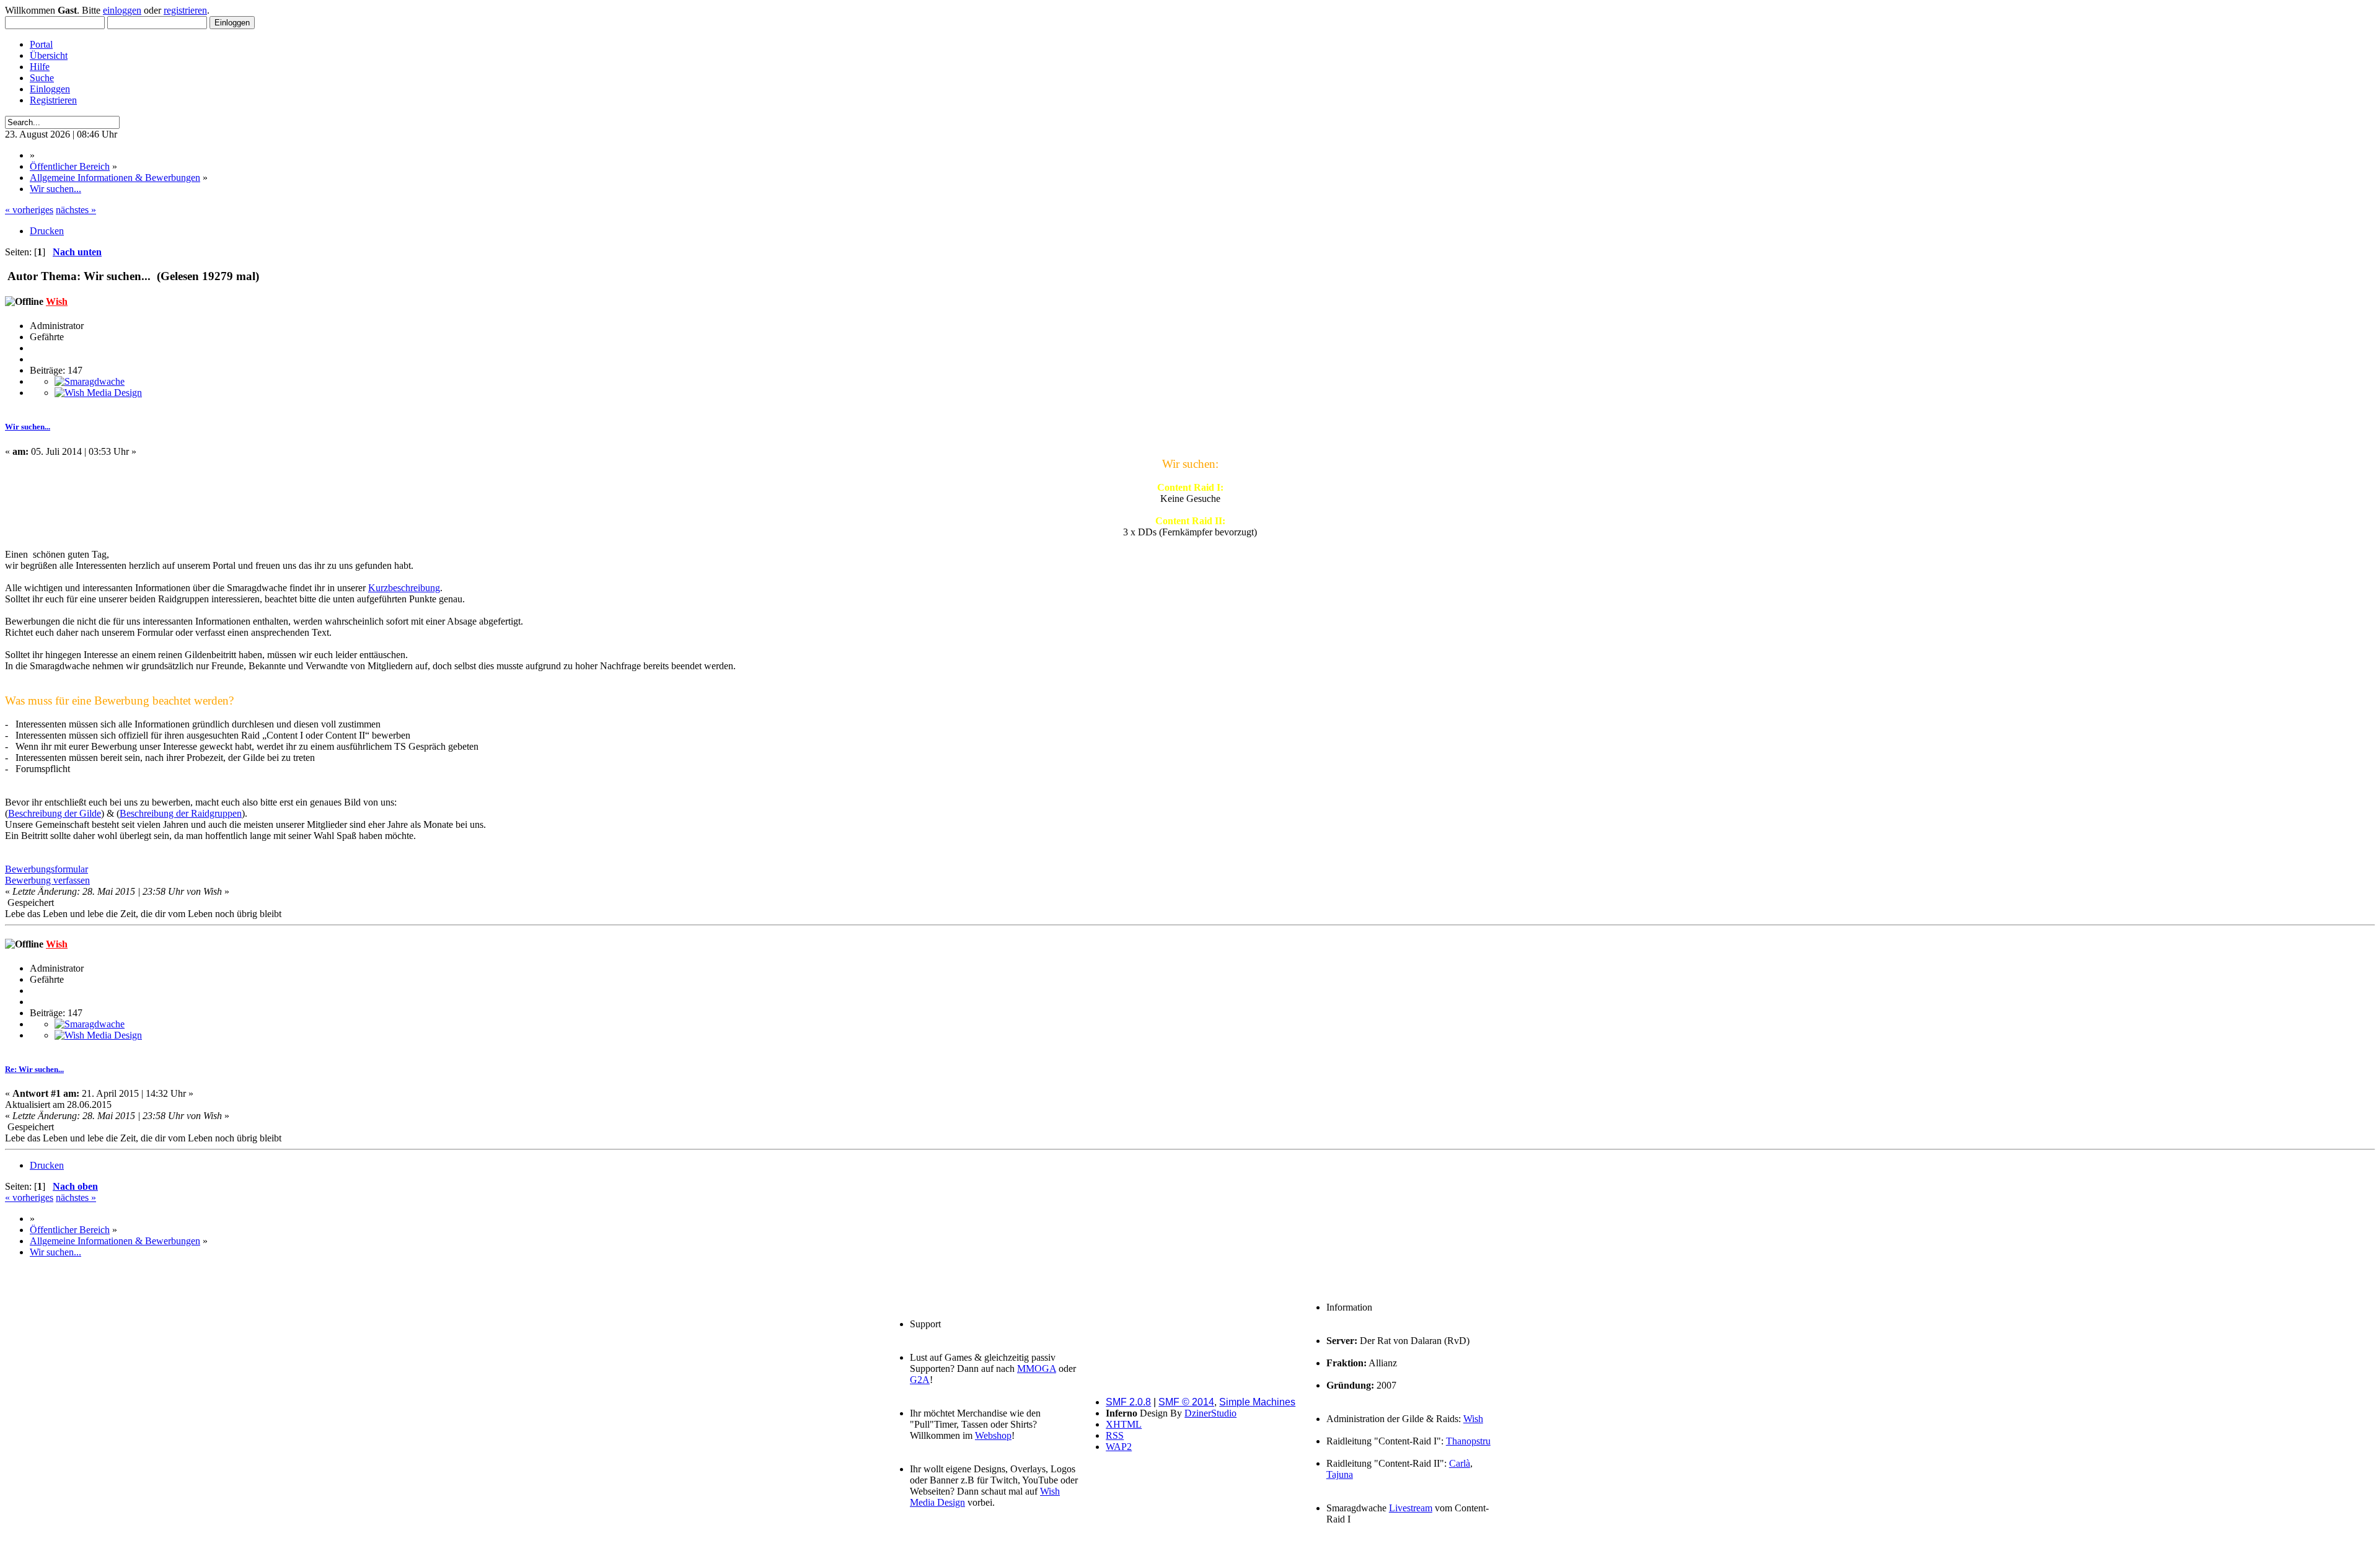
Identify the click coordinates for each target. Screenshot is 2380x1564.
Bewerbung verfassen (47, 880)
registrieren (185, 10)
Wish (57, 301)
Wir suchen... (28, 427)
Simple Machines (1257, 1402)
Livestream (1411, 1508)
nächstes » (76, 210)
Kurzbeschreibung (404, 588)
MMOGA (1037, 1368)
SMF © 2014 (1186, 1402)
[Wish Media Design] (98, 393)
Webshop (993, 1435)
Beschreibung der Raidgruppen (181, 813)
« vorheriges (29, 210)
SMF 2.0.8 (1128, 1402)
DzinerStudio (1210, 1413)
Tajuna (1340, 1474)
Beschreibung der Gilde (55, 813)
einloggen (122, 10)
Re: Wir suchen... (34, 1069)
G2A (920, 1380)
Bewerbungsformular (46, 869)
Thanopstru (1468, 1441)
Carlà (1460, 1463)
